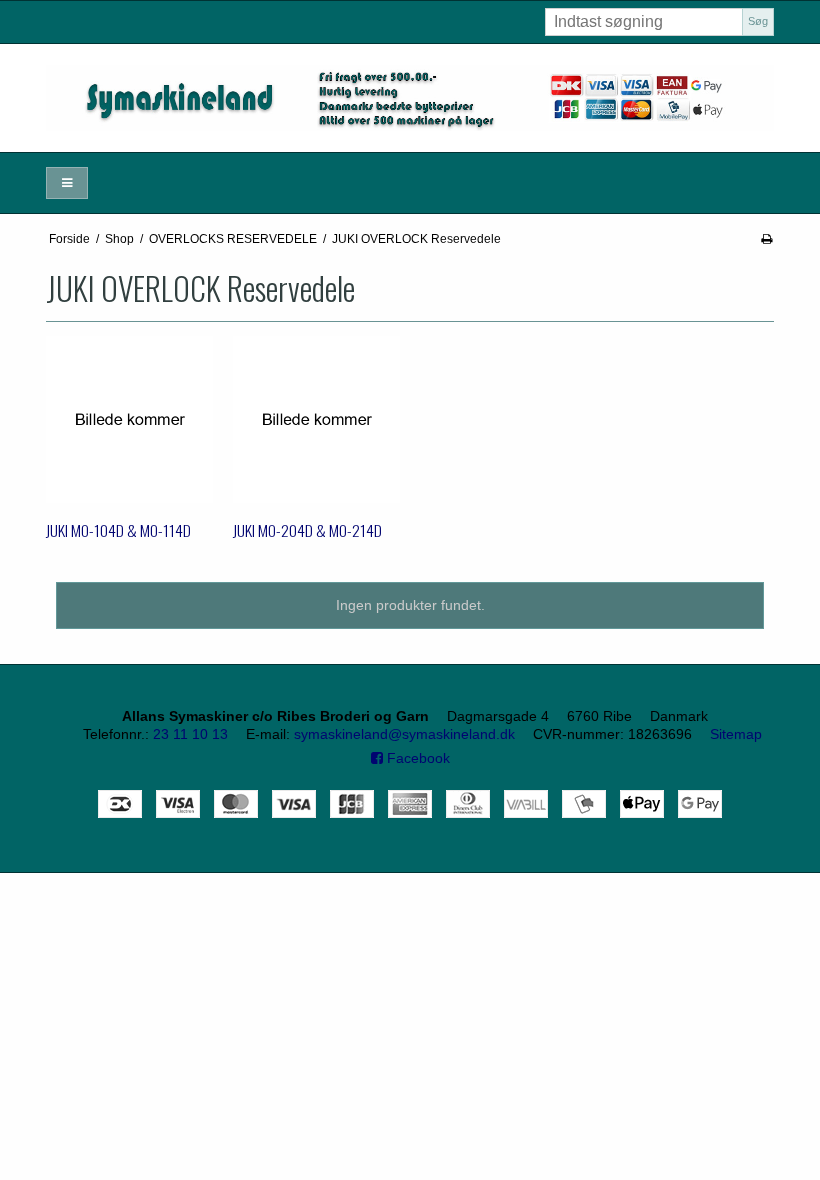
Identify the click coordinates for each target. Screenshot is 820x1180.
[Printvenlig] (766, 239)
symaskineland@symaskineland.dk (404, 734)
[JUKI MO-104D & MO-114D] (129, 419)
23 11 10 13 (190, 734)
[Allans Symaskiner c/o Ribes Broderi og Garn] (410, 98)
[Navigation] (67, 183)
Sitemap (736, 734)
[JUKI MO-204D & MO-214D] (316, 419)
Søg (758, 21)
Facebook (416, 758)
